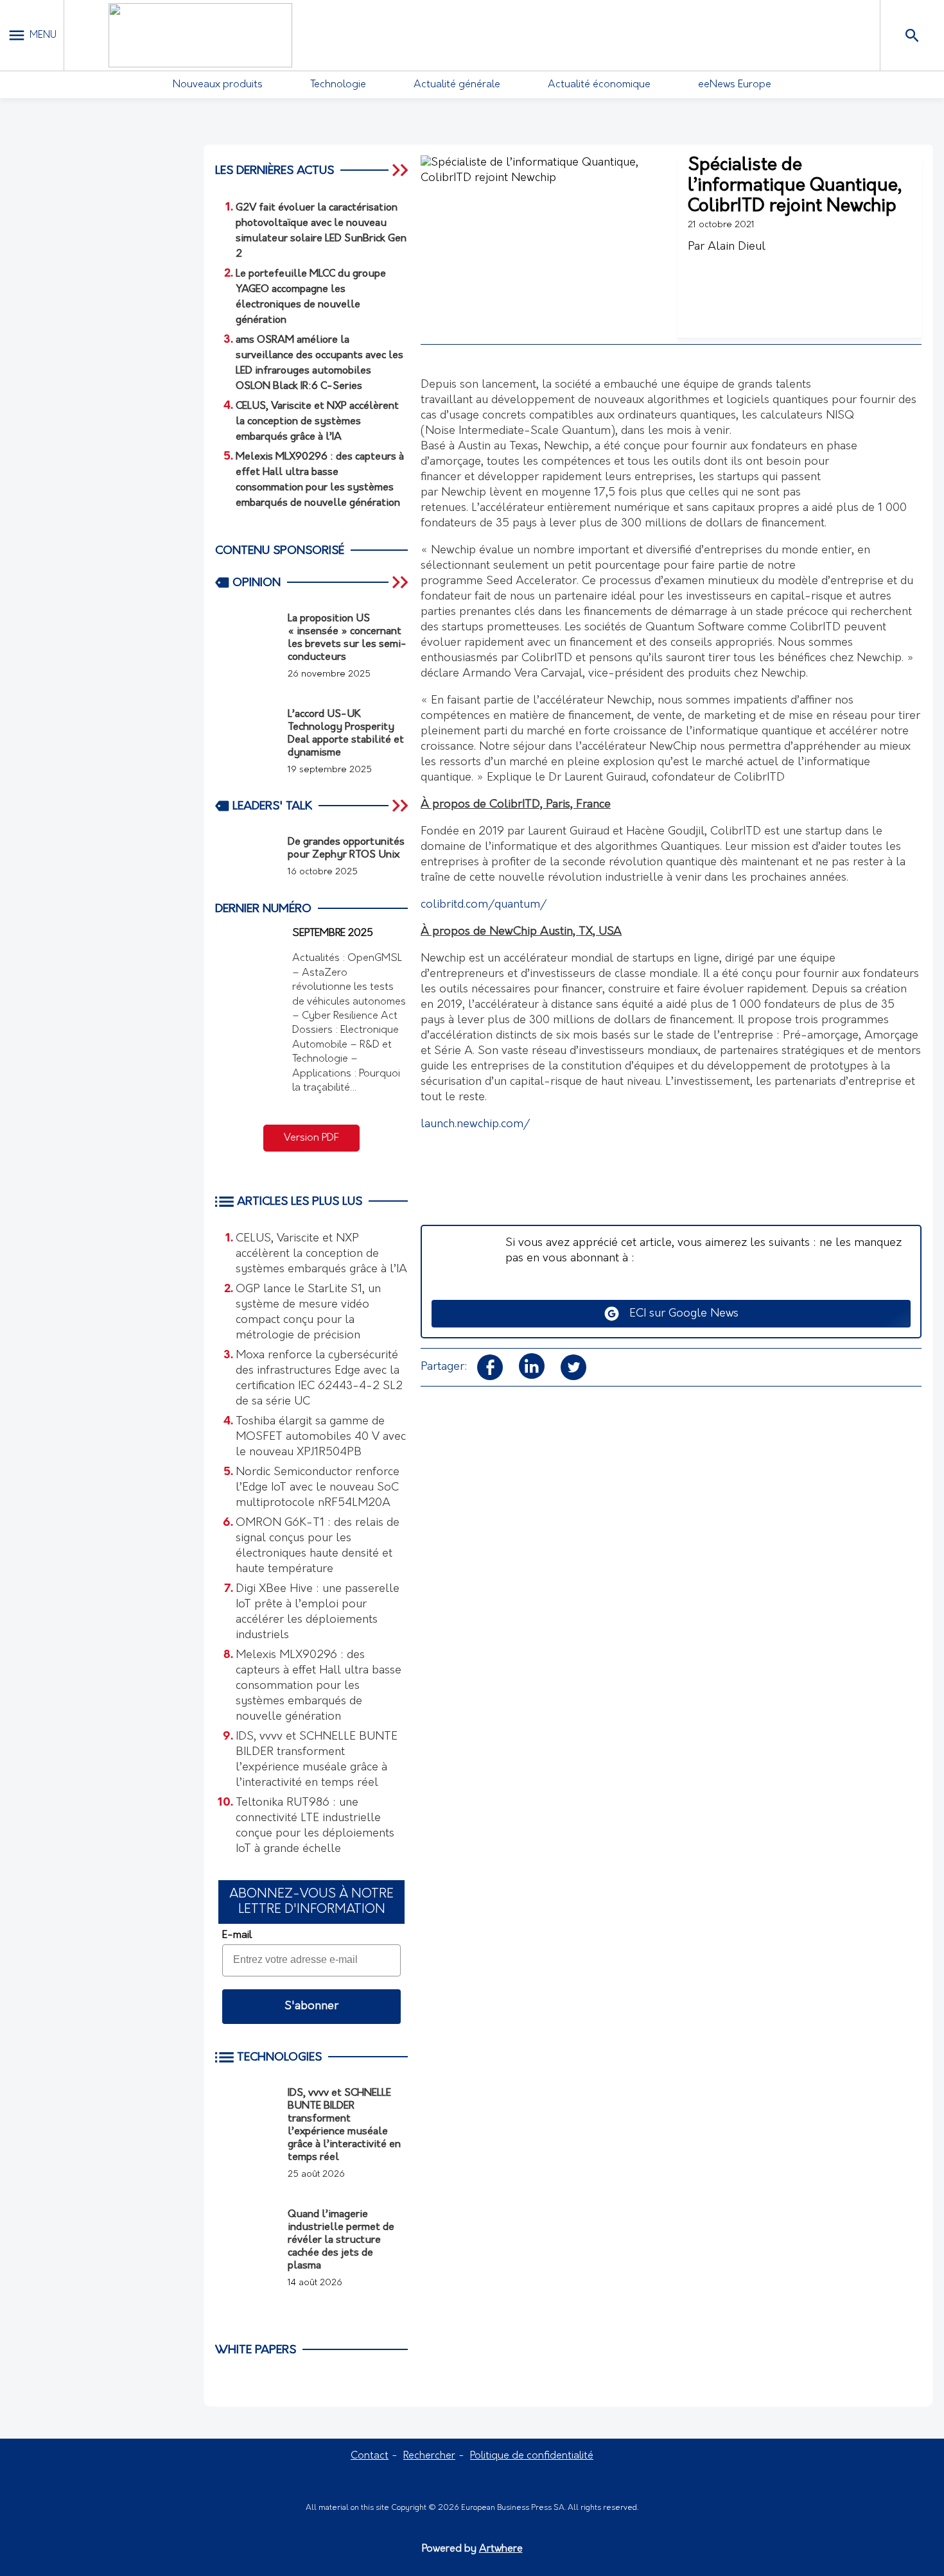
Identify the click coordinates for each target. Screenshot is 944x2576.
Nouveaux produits (218, 85)
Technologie (338, 85)
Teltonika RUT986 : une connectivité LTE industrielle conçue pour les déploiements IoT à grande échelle (315, 1826)
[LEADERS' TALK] (401, 806)
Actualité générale (457, 85)
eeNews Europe (735, 85)
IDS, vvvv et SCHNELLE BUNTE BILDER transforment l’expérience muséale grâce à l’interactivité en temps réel (317, 1760)
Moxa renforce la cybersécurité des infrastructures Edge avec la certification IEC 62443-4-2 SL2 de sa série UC (319, 1379)
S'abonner (311, 2007)
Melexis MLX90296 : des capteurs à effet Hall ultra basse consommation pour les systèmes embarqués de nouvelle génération (319, 1686)
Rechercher (429, 2456)
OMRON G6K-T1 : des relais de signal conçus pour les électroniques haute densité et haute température (318, 1546)
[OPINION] (401, 582)
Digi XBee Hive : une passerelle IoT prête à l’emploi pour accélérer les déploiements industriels (318, 1612)
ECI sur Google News (679, 1314)
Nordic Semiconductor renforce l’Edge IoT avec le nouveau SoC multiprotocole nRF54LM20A (318, 1488)
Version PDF (311, 1138)
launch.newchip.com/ (475, 1125)
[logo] (200, 35)
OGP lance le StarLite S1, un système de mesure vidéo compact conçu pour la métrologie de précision (308, 1313)
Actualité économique (599, 85)
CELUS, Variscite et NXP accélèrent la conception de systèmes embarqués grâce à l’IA (321, 1254)
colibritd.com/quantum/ (484, 905)
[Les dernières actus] (401, 170)
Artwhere (501, 2549)
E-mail (237, 1935)
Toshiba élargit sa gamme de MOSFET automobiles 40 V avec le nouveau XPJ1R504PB (321, 1437)
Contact (370, 2456)
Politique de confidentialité (532, 2456)
